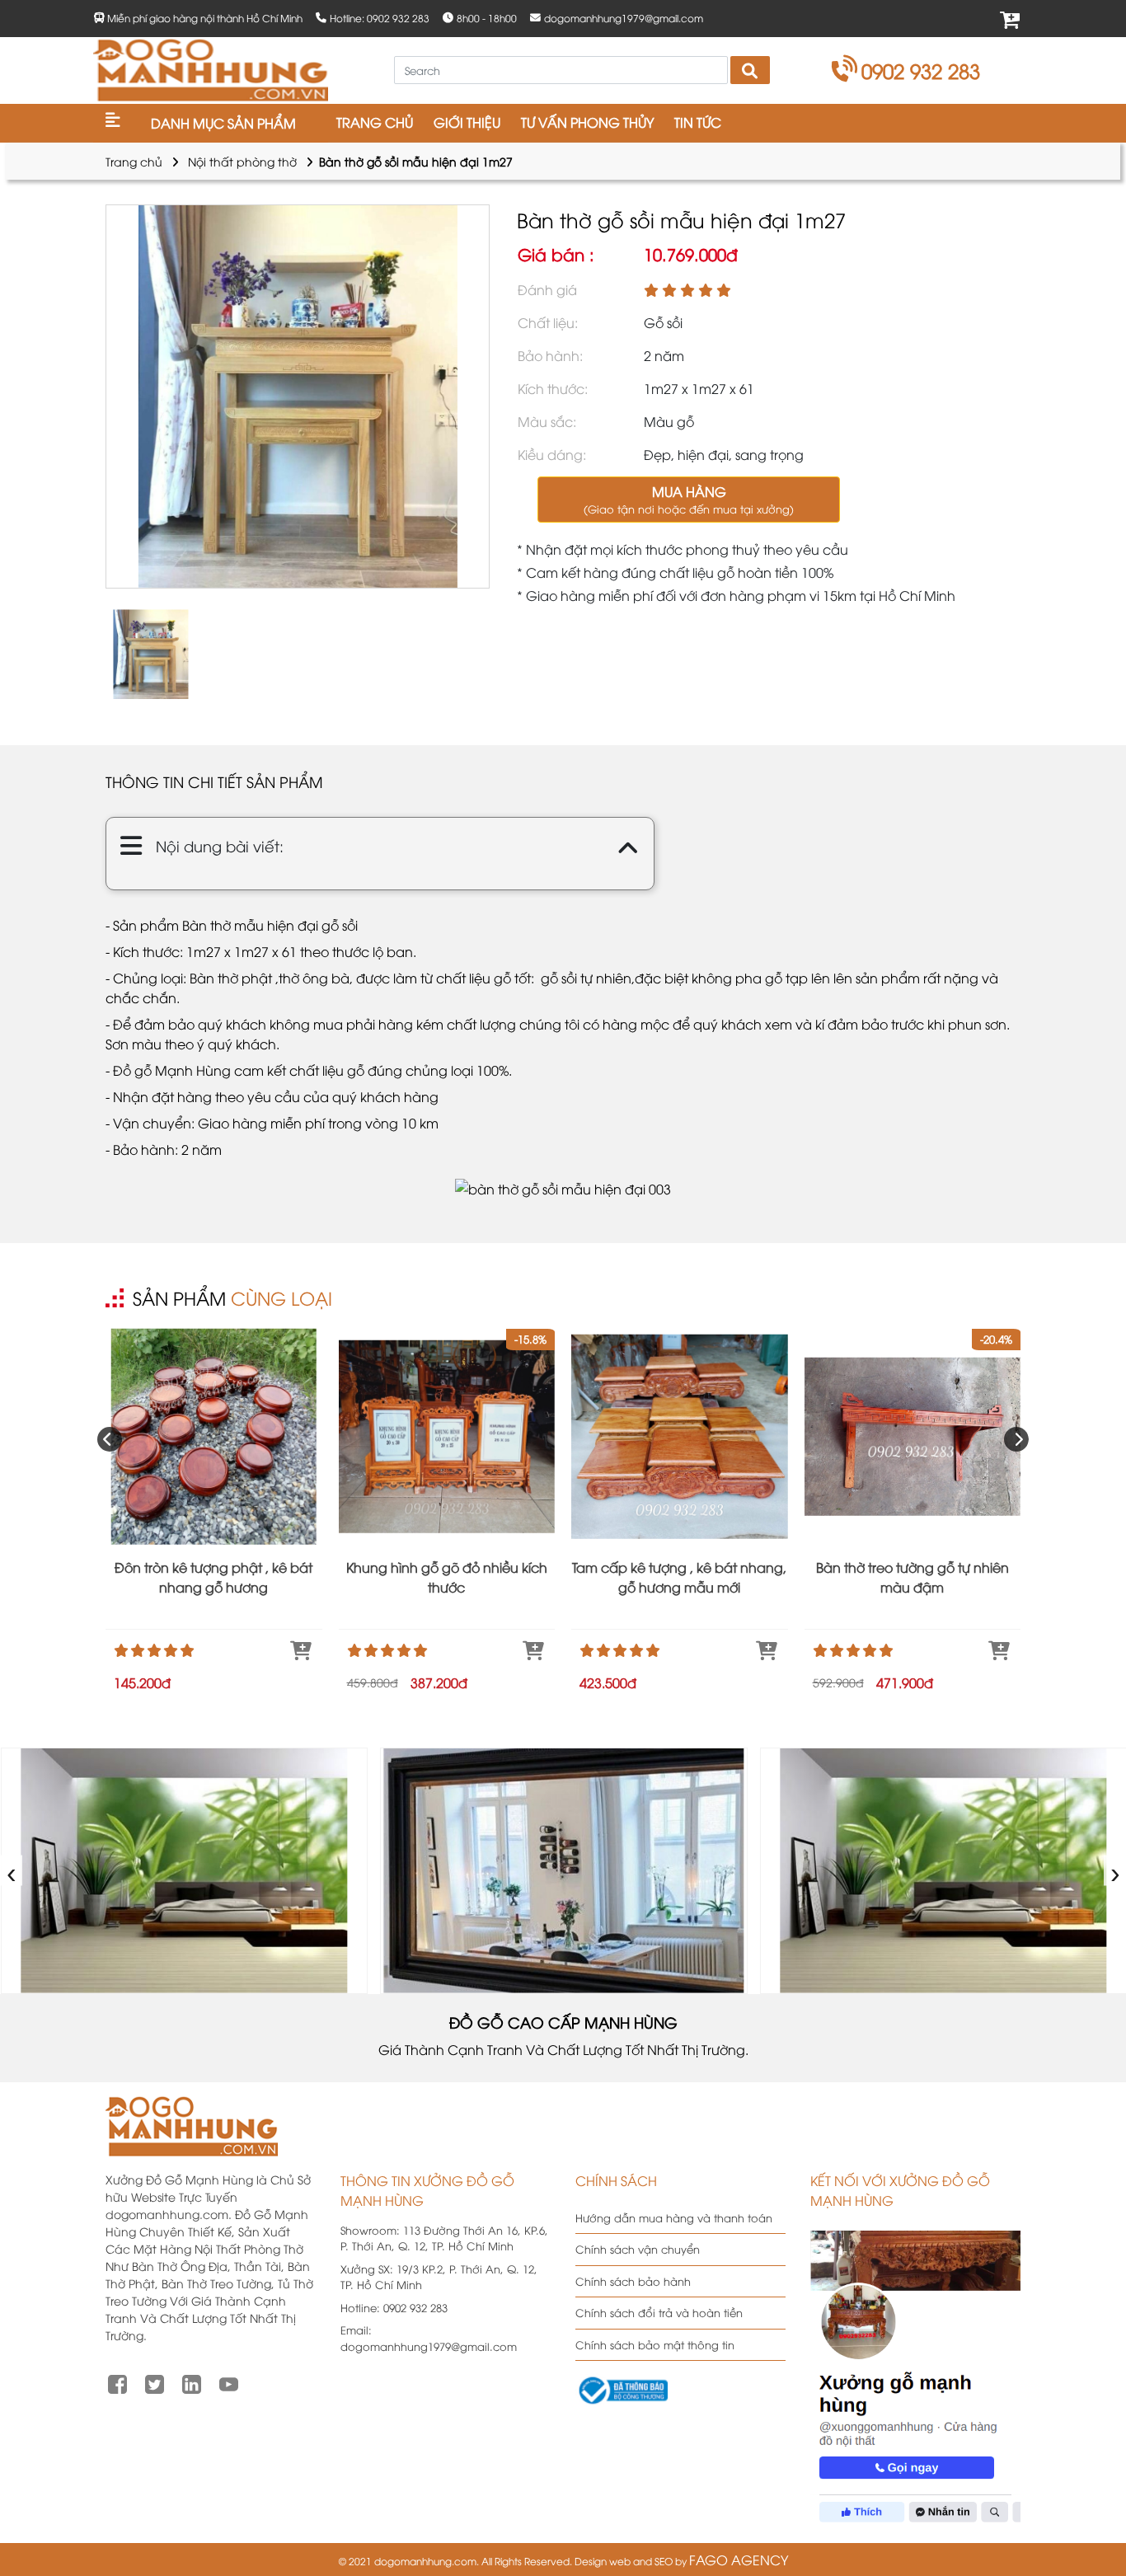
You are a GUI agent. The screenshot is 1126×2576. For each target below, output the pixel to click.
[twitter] (155, 2382)
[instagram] (192, 2382)
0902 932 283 (921, 70)
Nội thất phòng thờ (242, 161)
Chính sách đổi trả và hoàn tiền (659, 2312)
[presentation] (110, 1439)
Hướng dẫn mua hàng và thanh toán (674, 2217)
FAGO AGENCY (739, 2560)
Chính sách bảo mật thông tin (655, 2344)
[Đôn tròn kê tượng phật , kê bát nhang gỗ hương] (214, 1436)
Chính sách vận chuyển (638, 2249)
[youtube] (229, 2382)
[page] (117, 2382)
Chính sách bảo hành (633, 2281)
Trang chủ (134, 161)
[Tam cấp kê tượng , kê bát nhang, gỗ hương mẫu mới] (680, 1436)
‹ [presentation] (12, 1871)
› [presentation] (1116, 1871)
